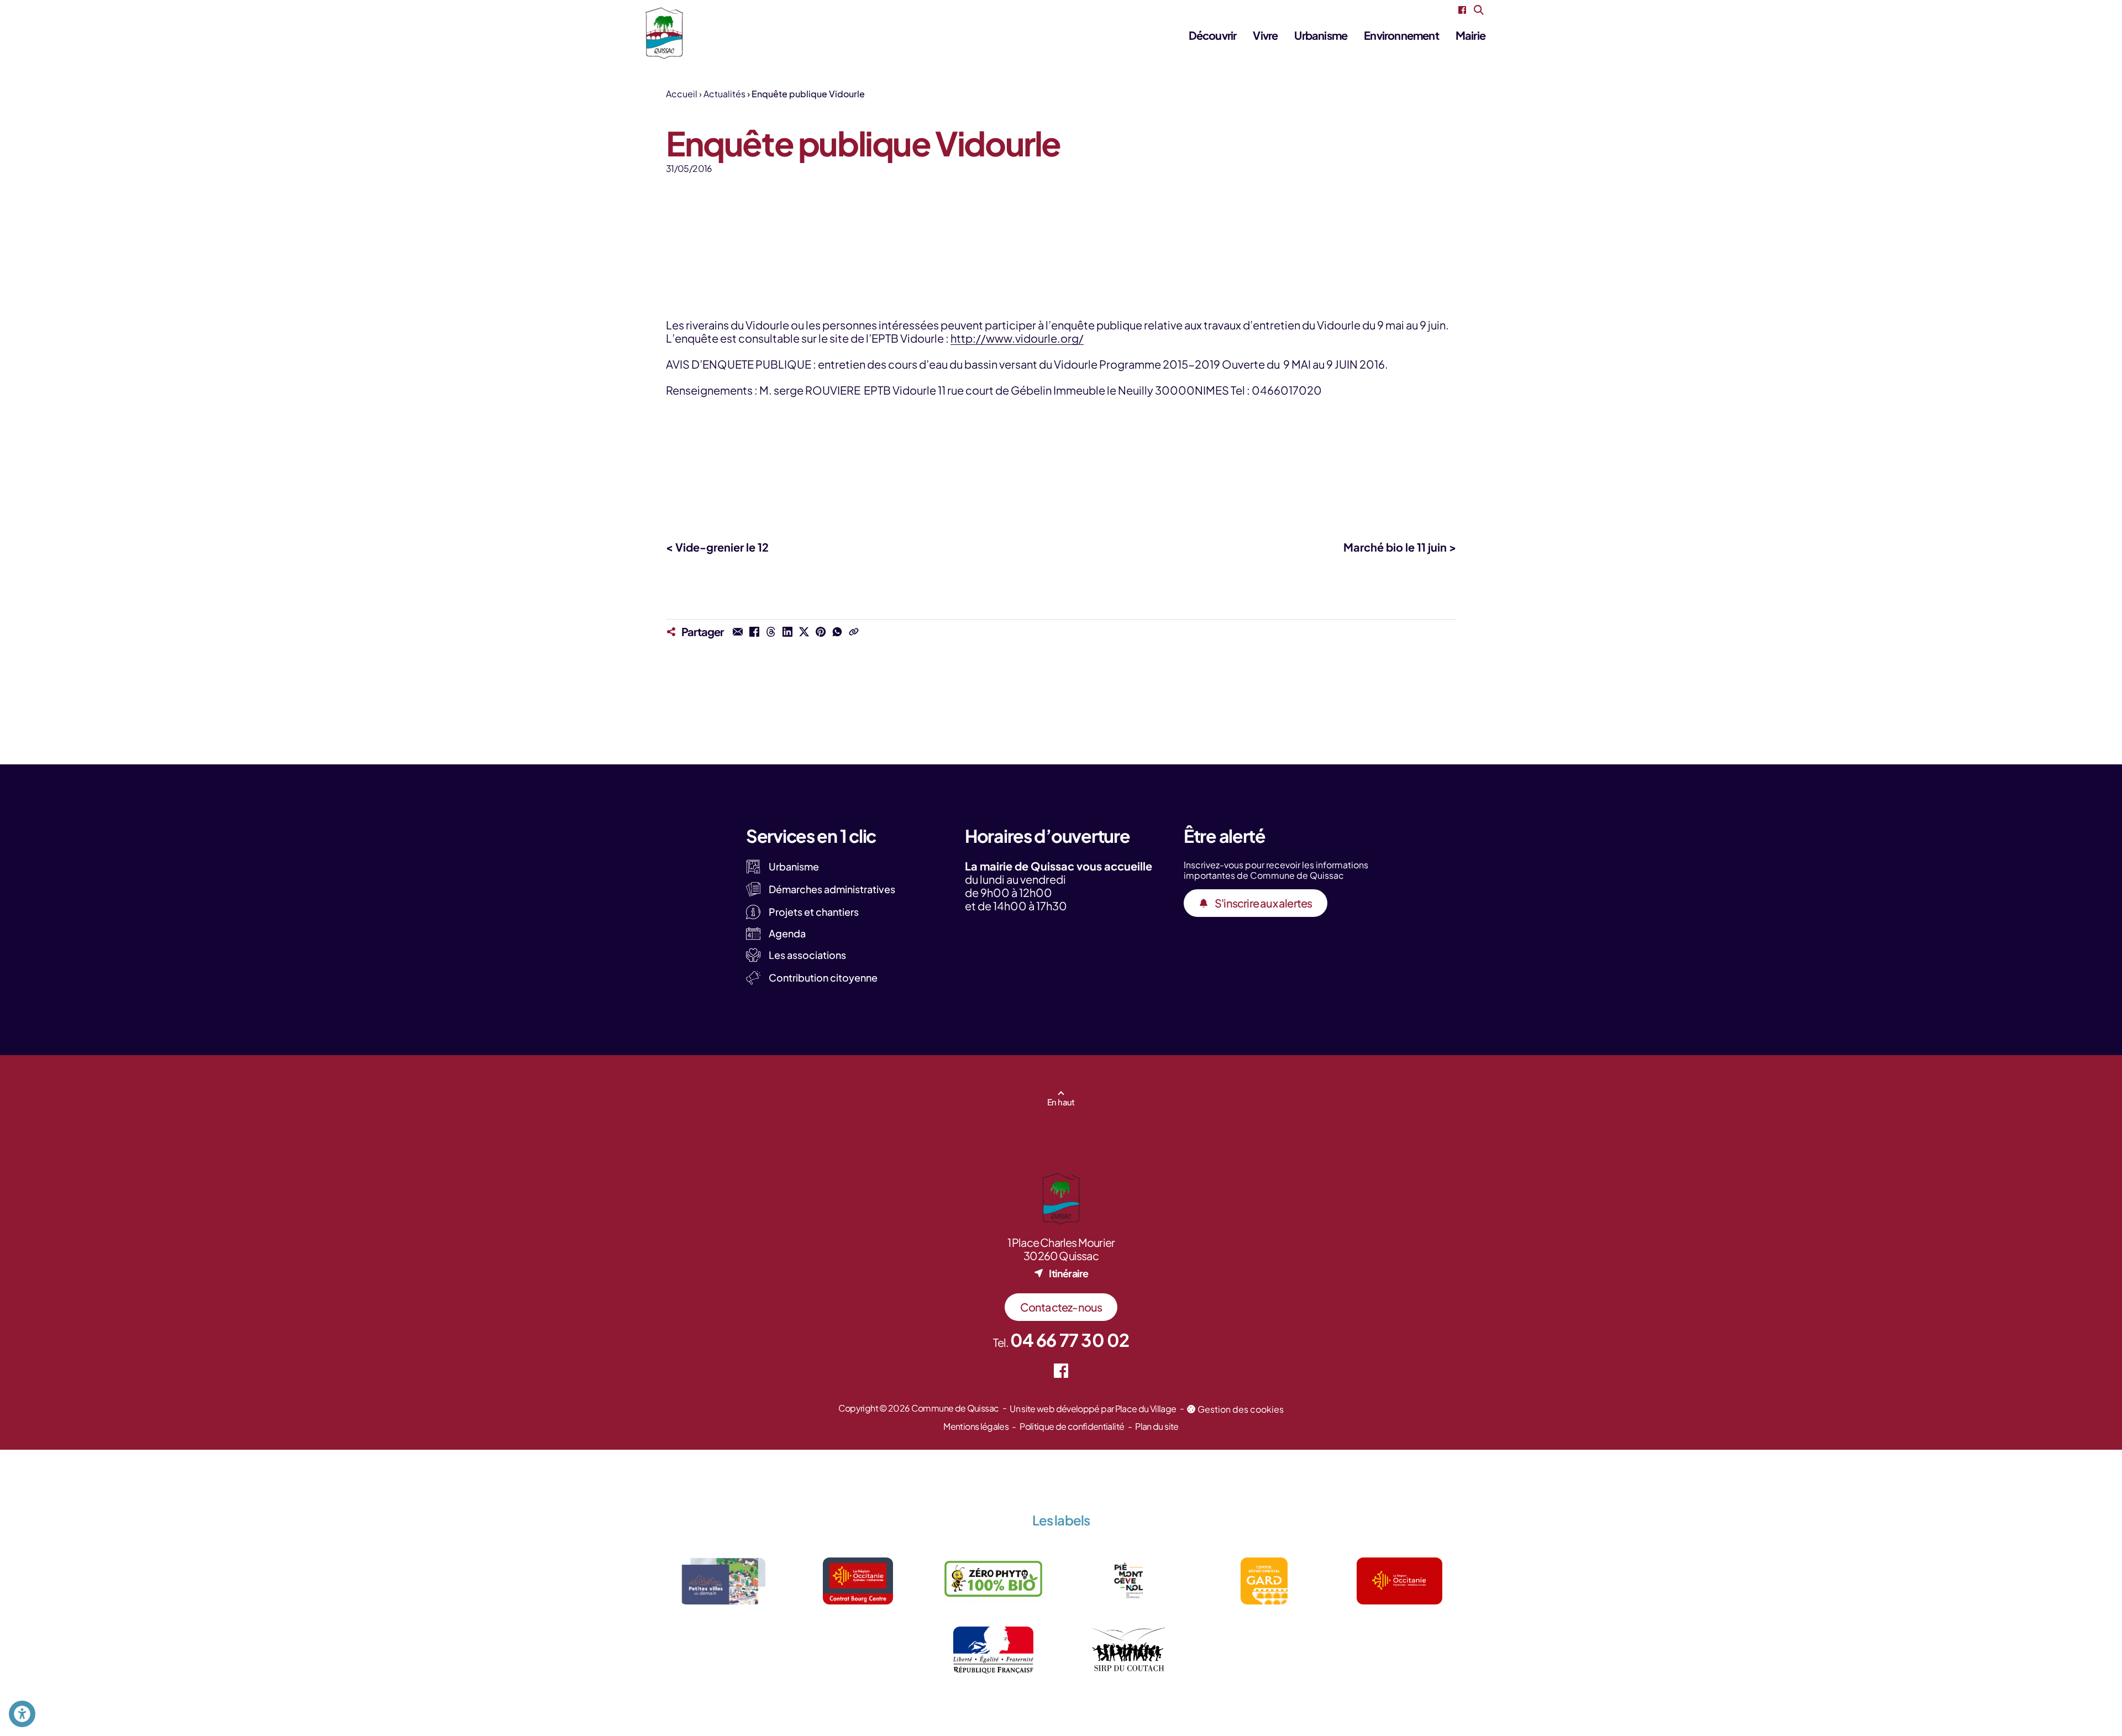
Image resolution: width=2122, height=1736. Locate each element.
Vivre (1265, 35)
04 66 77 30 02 (1070, 1340)
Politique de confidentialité (1072, 1426)
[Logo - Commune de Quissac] (664, 33)
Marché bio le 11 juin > (1400, 547)
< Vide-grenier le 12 (717, 547)
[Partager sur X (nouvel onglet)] (804, 632)
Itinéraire (1068, 1273)
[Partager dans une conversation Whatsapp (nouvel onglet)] (837, 632)
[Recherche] (1479, 10)
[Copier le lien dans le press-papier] (854, 632)
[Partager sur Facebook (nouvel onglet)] (754, 632)
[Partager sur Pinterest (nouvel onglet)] (821, 632)
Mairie (1470, 35)
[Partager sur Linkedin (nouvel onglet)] (787, 632)
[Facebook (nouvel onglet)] (1462, 10)
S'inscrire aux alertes (1263, 903)
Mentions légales (976, 1426)
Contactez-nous (1061, 1307)
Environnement (1401, 35)
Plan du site (1157, 1426)
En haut (1061, 1102)
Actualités (724, 94)
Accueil (682, 94)
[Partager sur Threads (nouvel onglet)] (771, 632)
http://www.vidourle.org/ (1017, 338)
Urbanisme (1321, 35)
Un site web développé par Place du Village (1093, 1409)
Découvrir (1213, 35)
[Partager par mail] (738, 632)
